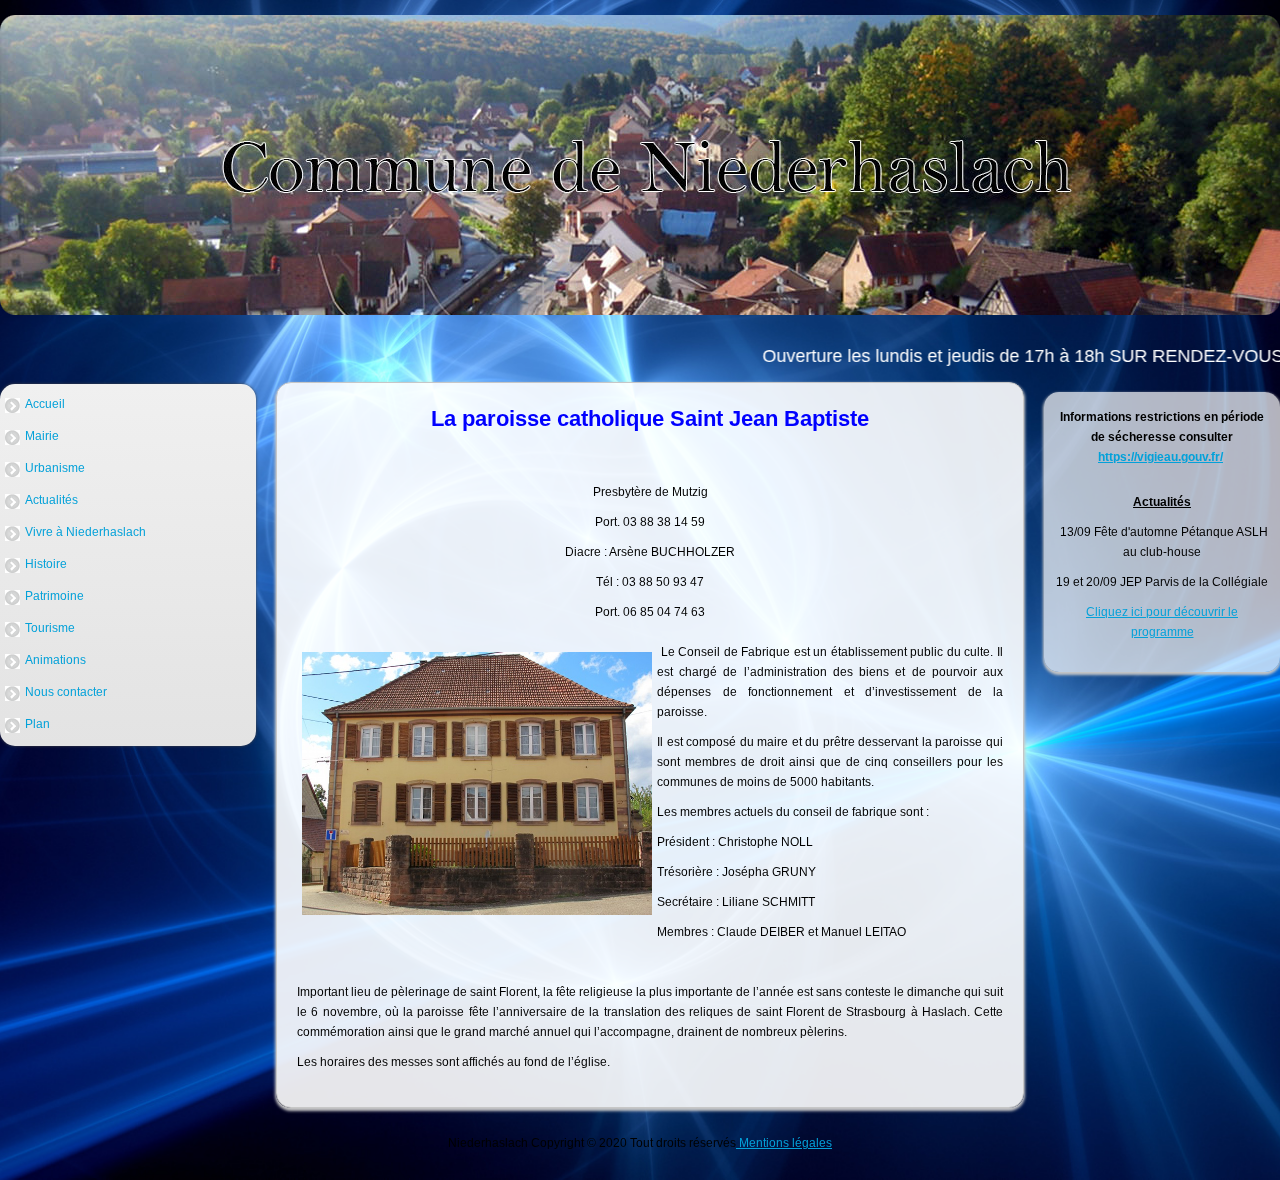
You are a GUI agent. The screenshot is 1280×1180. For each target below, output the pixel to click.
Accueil (45, 404)
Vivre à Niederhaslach (85, 532)
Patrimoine (54, 596)
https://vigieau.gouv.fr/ (1160, 457)
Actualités (51, 500)
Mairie (42, 436)
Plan (37, 724)
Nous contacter (66, 692)
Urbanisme (55, 468)
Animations (55, 660)
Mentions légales (784, 1143)
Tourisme (50, 628)
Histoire (46, 564)
